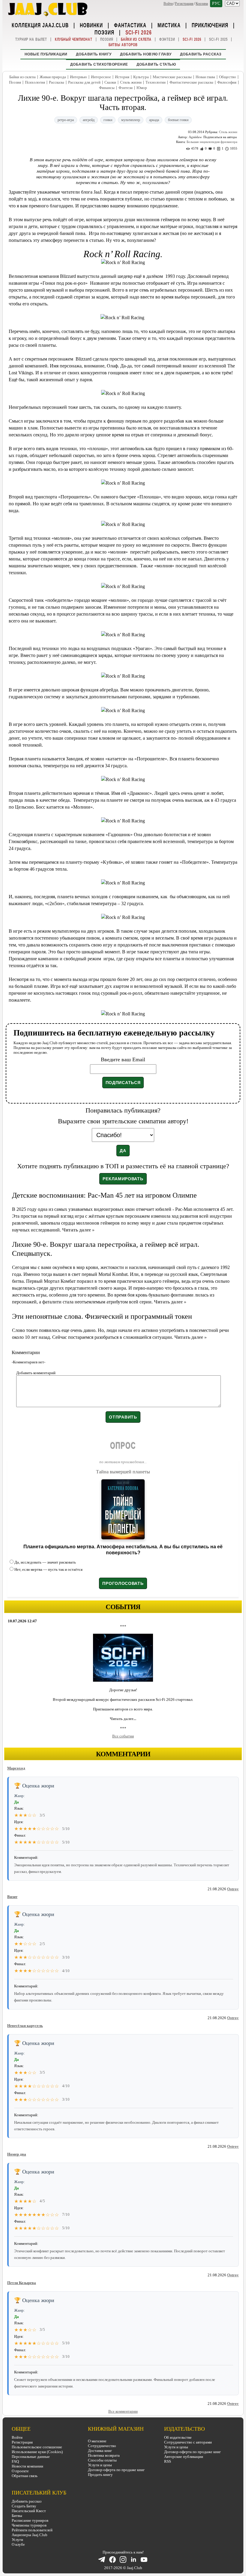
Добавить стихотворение (99, 64)
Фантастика (130, 25)
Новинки (91, 25)
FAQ (15, 2461)
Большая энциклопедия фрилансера (212, 142)
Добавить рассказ (201, 54)
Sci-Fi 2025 (218, 39)
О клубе (18, 2544)
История (122, 77)
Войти (168, 4)
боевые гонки (178, 120)
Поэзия (104, 32)
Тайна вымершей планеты (123, 1472)
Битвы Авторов (123, 45)
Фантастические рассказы (191, 82)
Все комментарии (123, 2411)
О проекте (20, 2471)
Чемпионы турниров (29, 2525)
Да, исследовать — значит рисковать (45, 1562)
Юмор (142, 88)
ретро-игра (66, 120)
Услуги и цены (100, 2465)
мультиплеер (131, 120)
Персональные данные (31, 2457)
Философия (227, 82)
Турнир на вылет (31, 39)
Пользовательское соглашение (37, 2447)
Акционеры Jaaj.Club (30, 2535)
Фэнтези (167, 39)
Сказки (110, 82)
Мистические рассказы (172, 77)
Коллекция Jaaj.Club (40, 25)
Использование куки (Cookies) (37, 2452)
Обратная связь (25, 2476)
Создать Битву (24, 2506)
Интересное (101, 77)
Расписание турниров (30, 2520)
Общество (228, 77)
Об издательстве (178, 2437)
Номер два (17, 2154)
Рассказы (57, 82)
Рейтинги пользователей (32, 2530)
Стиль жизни (131, 82)
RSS (168, 2461)
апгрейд (89, 120)
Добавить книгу (94, 54)
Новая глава (205, 77)
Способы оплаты (102, 2460)
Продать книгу (100, 2475)
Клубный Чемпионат (74, 39)
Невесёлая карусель (25, 2026)
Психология (35, 82)
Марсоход (16, 1768)
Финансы (107, 88)
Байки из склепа (136, 39)
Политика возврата (104, 2455)
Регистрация (184, 4)
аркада (154, 120)
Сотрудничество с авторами (188, 2442)
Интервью (78, 77)
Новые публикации (46, 54)
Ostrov (233, 1889)
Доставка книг (100, 2451)
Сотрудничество (102, 2446)
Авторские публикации (184, 2457)
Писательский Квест (29, 2511)
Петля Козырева (22, 2283)
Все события (123, 1736)
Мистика (169, 25)
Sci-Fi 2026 (139, 32)
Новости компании (27, 2466)
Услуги (17, 2540)
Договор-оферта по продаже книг (116, 2470)
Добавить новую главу (146, 54)
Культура (141, 77)
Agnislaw (195, 137)
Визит (12, 1897)
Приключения (210, 25)
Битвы (17, 2516)
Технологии (156, 82)
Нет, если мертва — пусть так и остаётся (48, 1569)
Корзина (202, 4)
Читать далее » (78, 1230)
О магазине (97, 2441)
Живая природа (53, 77)
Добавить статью (156, 64)
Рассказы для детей (84, 82)
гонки (108, 120)
